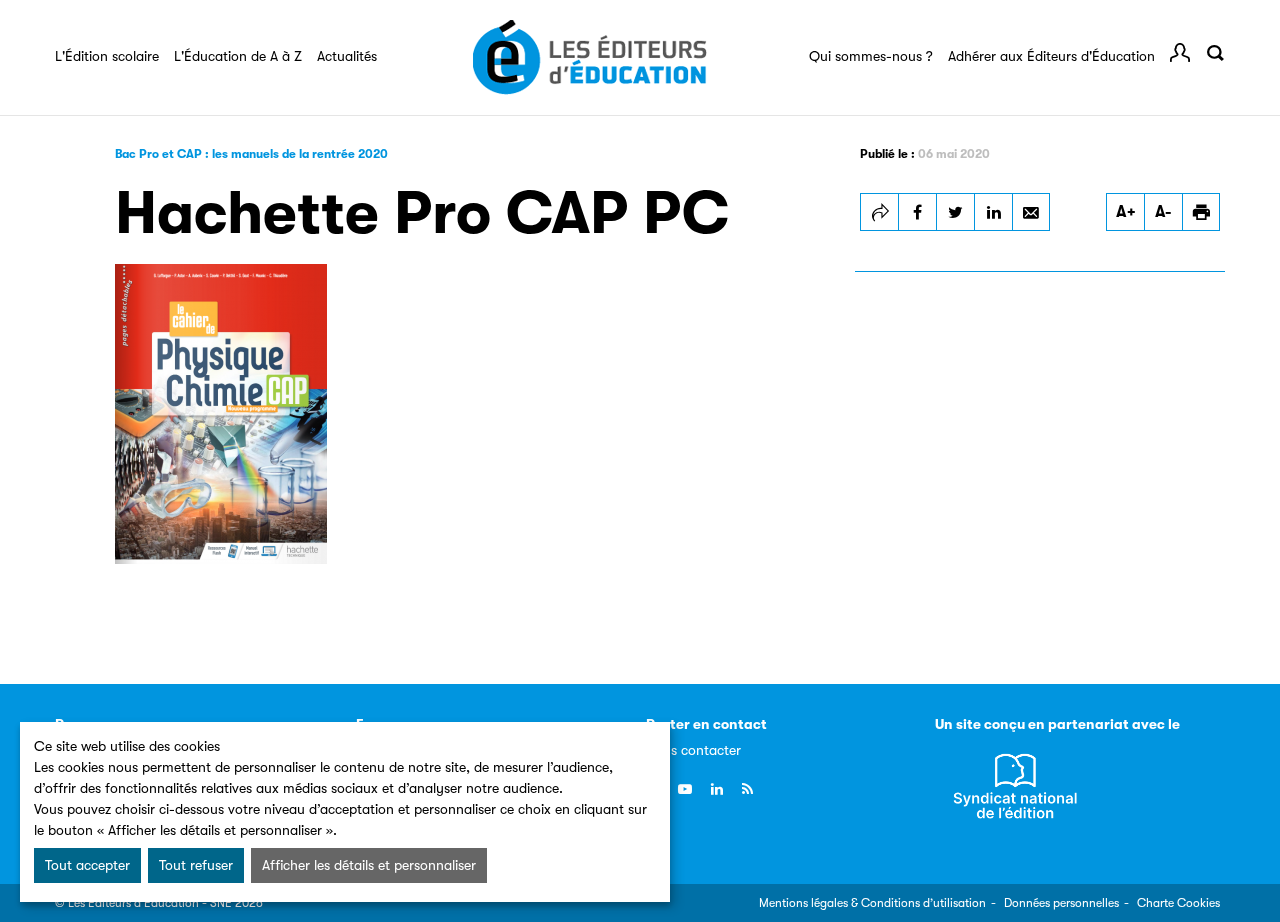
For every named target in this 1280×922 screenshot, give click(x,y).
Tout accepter (87, 865)
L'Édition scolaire (107, 56)
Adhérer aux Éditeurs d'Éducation (1051, 56)
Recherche (1215, 53)
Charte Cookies (1178, 903)
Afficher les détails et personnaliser (369, 865)
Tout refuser (196, 865)
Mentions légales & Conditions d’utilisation (872, 903)
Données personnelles (1061, 903)
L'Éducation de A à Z (238, 56)
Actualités (347, 56)
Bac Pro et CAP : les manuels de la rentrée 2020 (251, 154)
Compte (1180, 53)
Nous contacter (693, 750)
